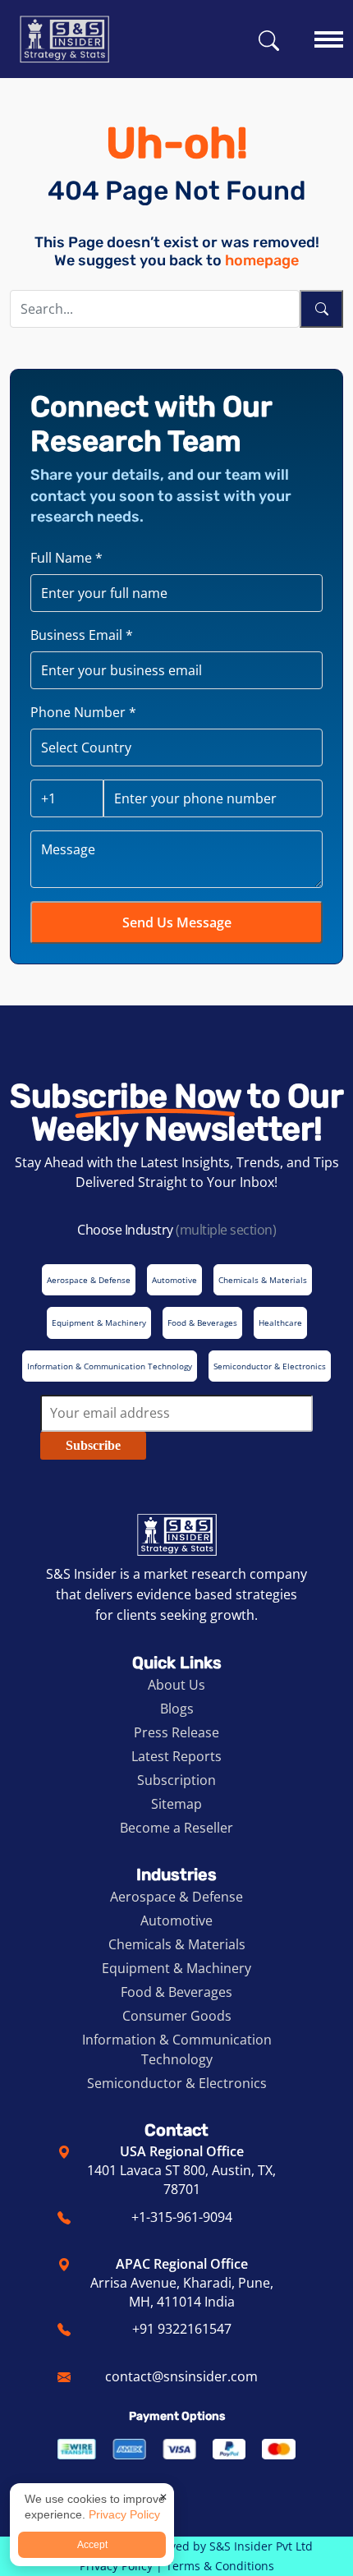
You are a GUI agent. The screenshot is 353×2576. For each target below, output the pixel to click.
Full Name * (66, 558)
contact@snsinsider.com (181, 2376)
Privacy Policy (124, 2514)
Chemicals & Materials (177, 1944)
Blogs (177, 1709)
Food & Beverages (176, 1992)
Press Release (176, 1732)
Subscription (176, 1780)
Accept (92, 2545)
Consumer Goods (177, 2016)
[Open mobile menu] (329, 32)
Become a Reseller (176, 1828)
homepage (262, 260)
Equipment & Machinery (176, 1968)
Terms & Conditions (220, 2566)
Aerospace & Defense (176, 1897)
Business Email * (82, 635)
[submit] (321, 309)
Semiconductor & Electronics (177, 2083)
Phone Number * (83, 712)
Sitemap (176, 1804)
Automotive (176, 1920)
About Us (176, 1685)
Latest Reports (176, 1756)
